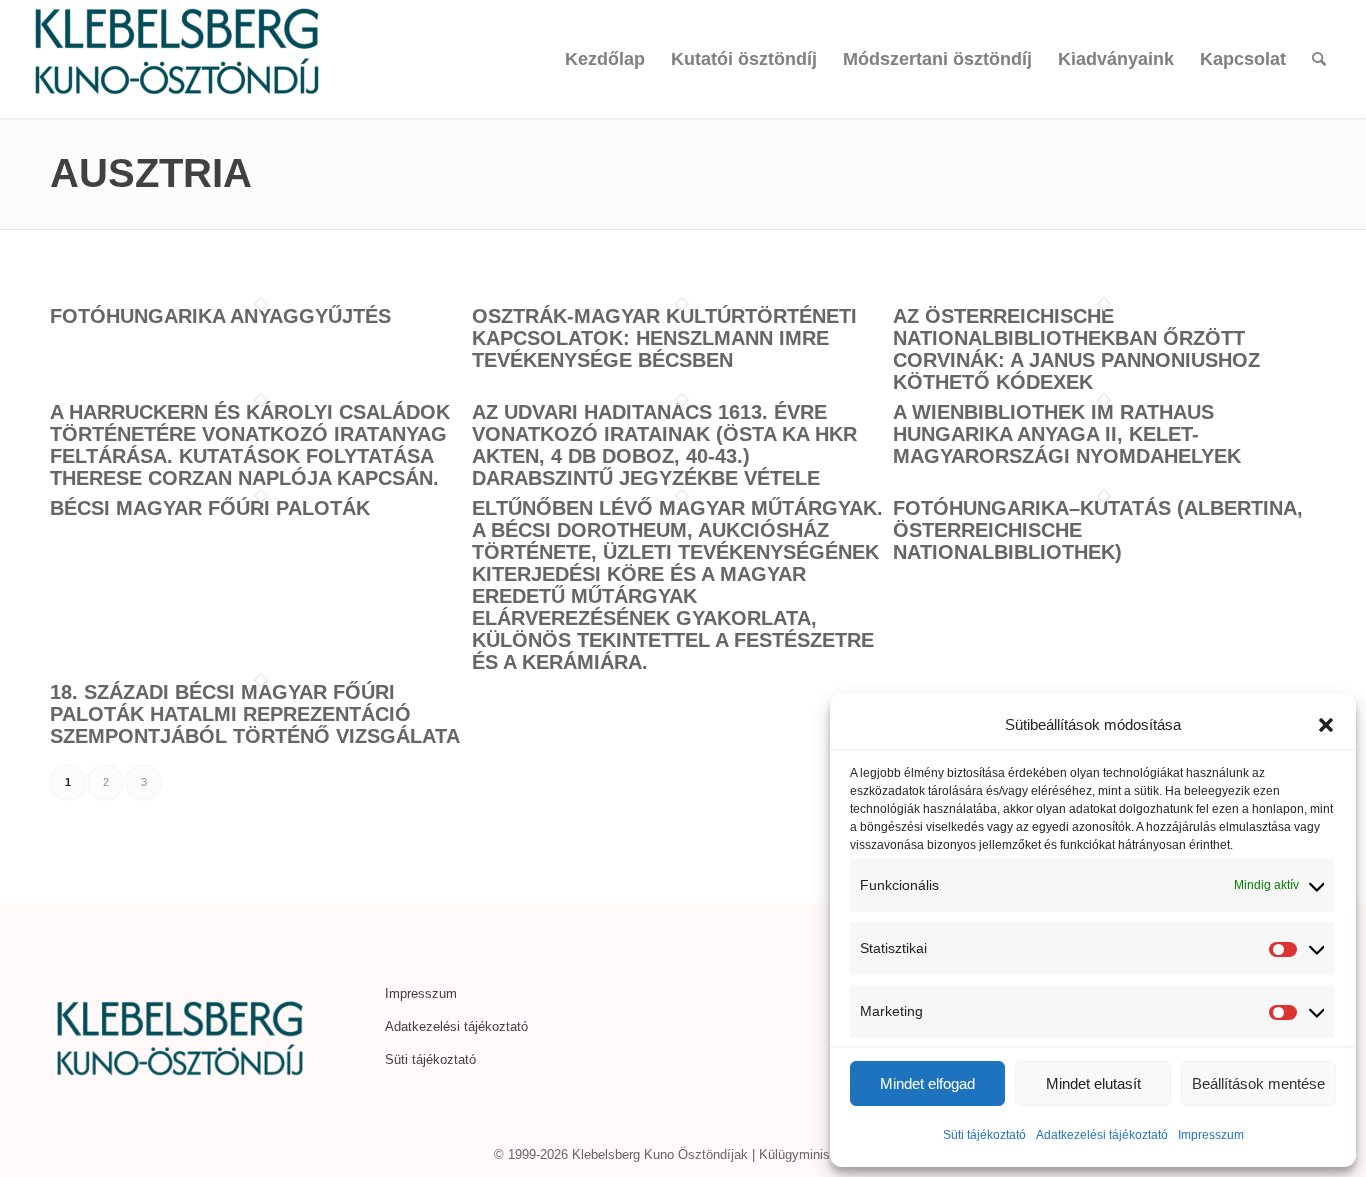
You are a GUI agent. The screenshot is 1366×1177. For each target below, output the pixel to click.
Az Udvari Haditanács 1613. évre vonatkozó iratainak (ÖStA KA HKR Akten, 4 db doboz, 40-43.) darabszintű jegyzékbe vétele (664, 445)
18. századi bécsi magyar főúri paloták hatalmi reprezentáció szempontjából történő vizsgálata (255, 714)
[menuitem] (605, 59)
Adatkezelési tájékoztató (1102, 1135)
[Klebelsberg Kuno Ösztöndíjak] (177, 59)
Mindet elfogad (927, 1083)
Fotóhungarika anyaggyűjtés (220, 316)
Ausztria (151, 173)
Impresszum (1211, 1135)
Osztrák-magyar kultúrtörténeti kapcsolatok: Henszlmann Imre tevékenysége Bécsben (664, 338)
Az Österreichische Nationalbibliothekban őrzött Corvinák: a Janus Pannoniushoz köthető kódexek (1076, 349)
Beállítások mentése (1258, 1083)
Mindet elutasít (1093, 1083)
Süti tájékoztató (984, 1135)
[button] (1326, 725)
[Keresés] (1319, 59)
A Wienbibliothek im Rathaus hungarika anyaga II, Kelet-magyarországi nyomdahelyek (1067, 434)
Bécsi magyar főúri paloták (210, 508)
